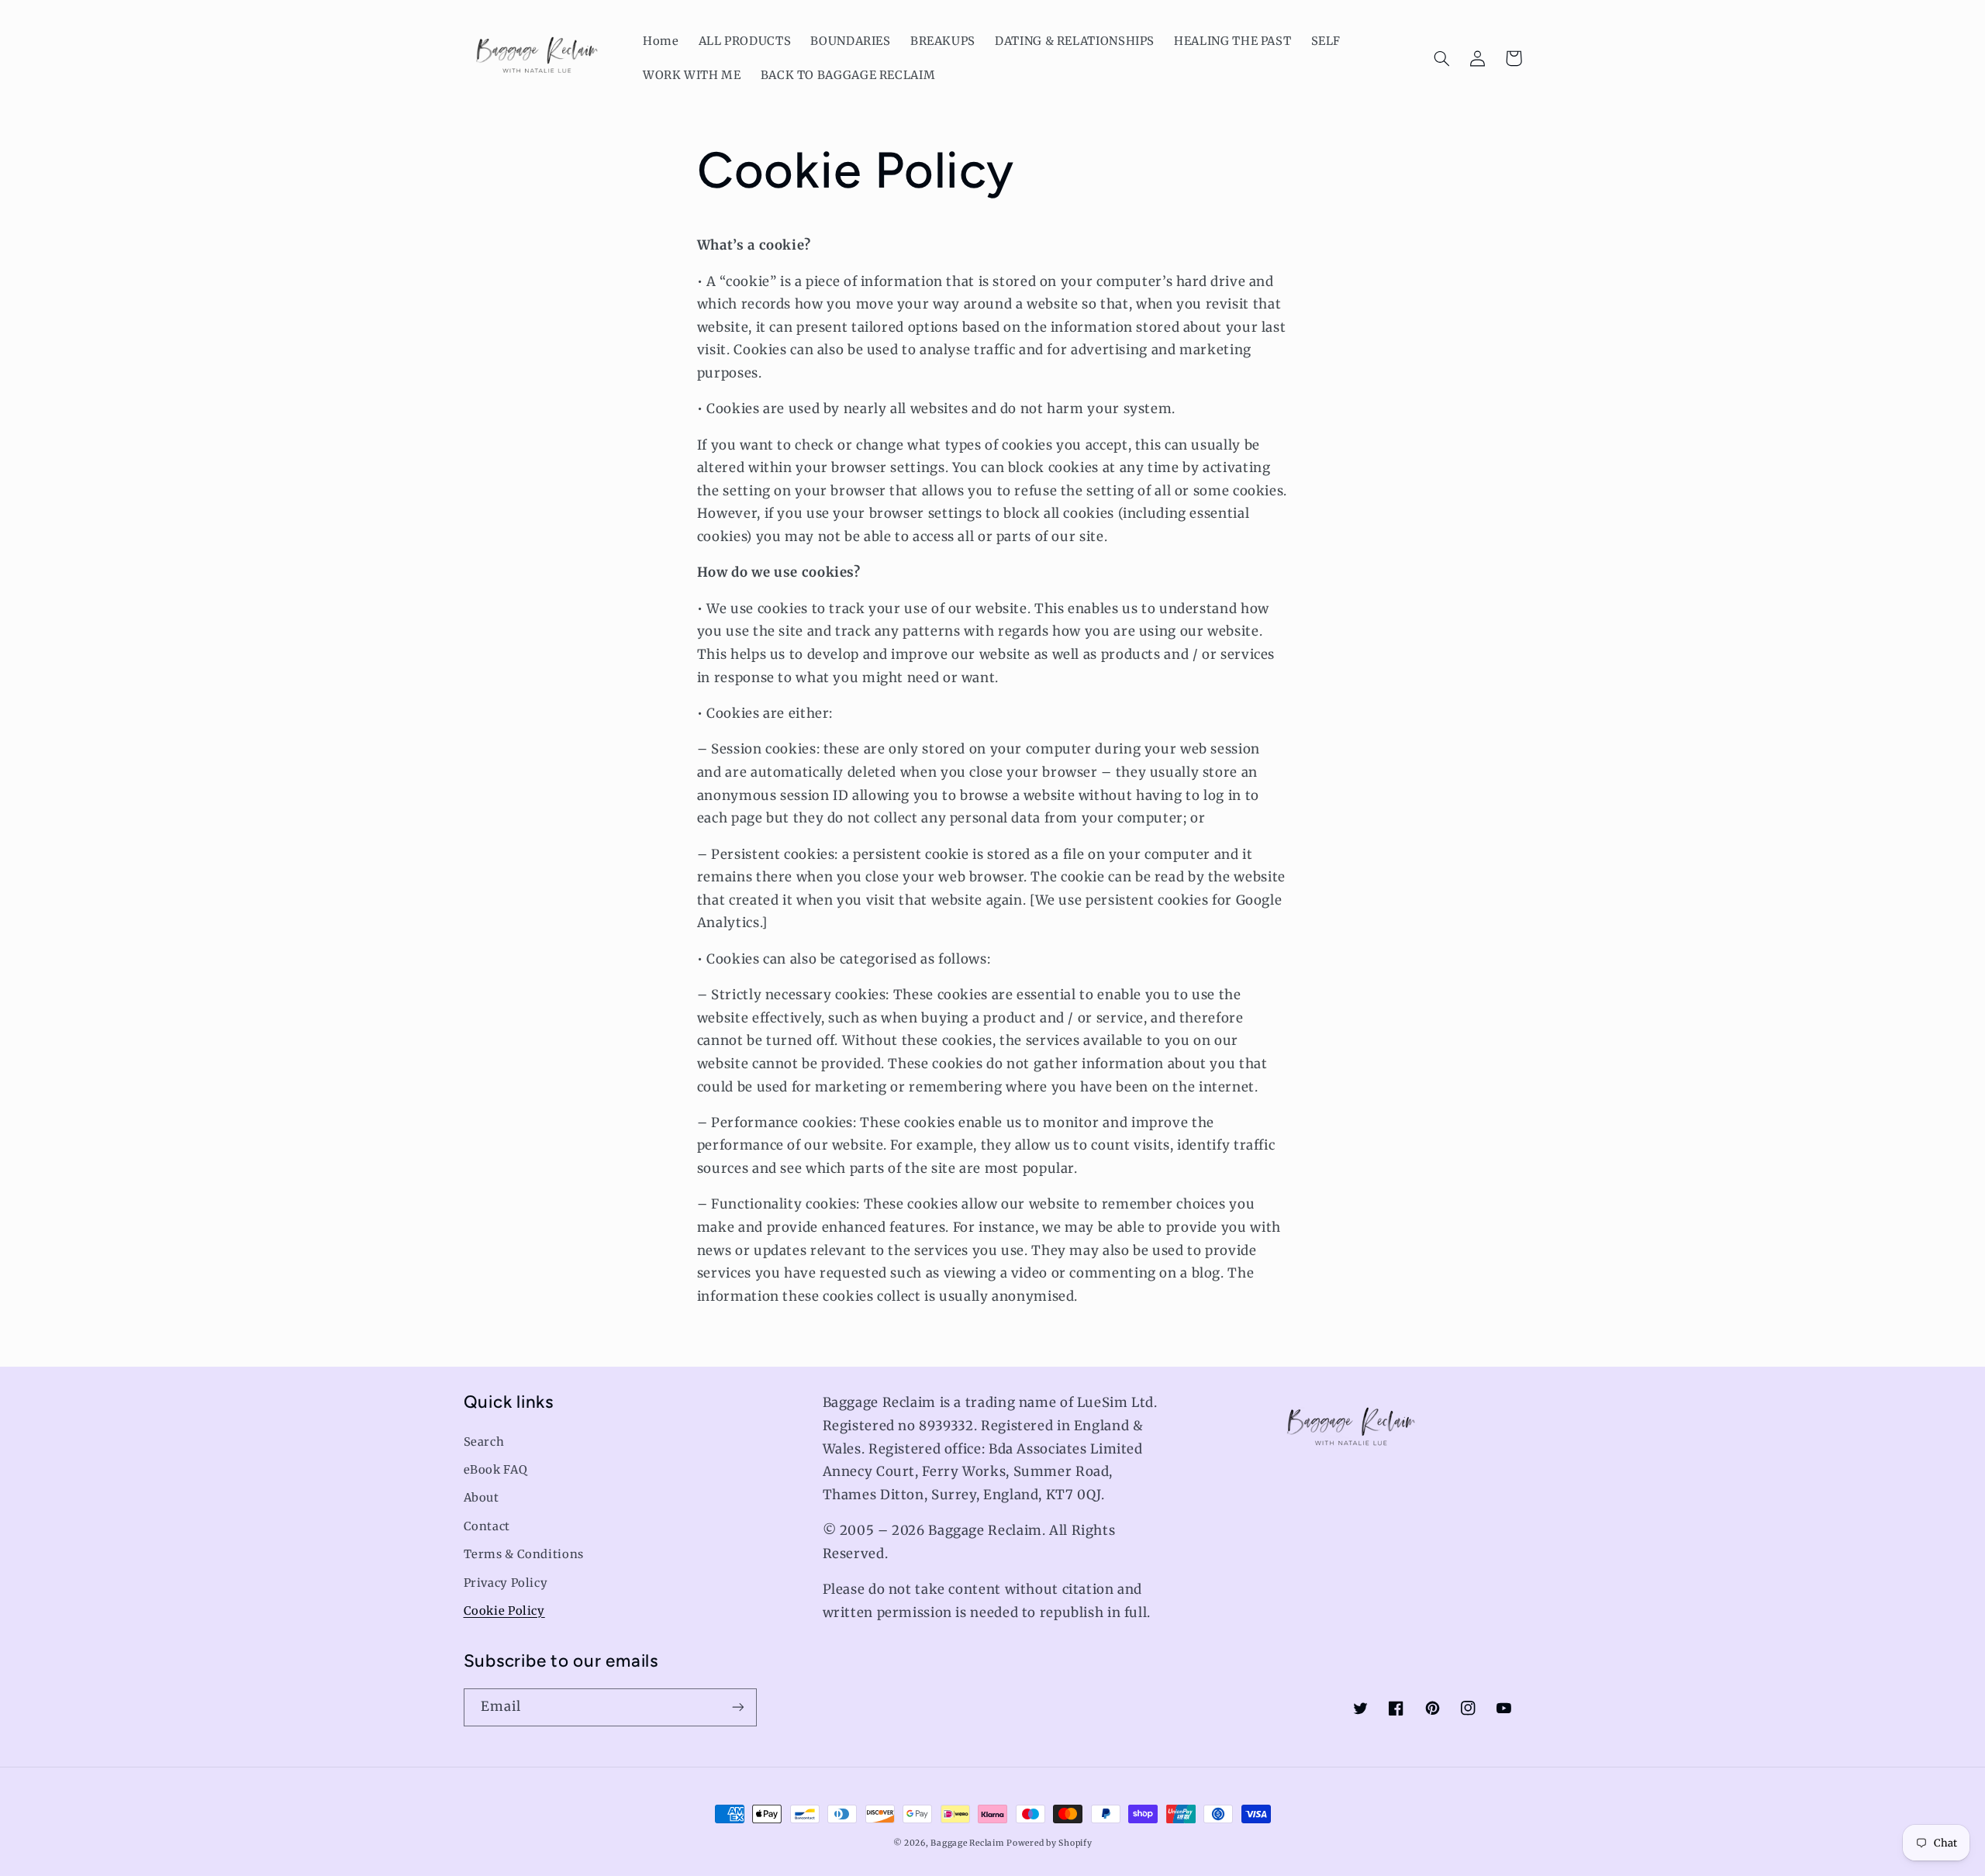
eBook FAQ (496, 1470)
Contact (487, 1526)
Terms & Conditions (524, 1554)
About (482, 1498)
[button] (1442, 58)
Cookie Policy (504, 1611)
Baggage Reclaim (967, 1843)
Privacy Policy (506, 1583)
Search (484, 1442)
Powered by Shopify (1049, 1843)
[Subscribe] (737, 1707)
